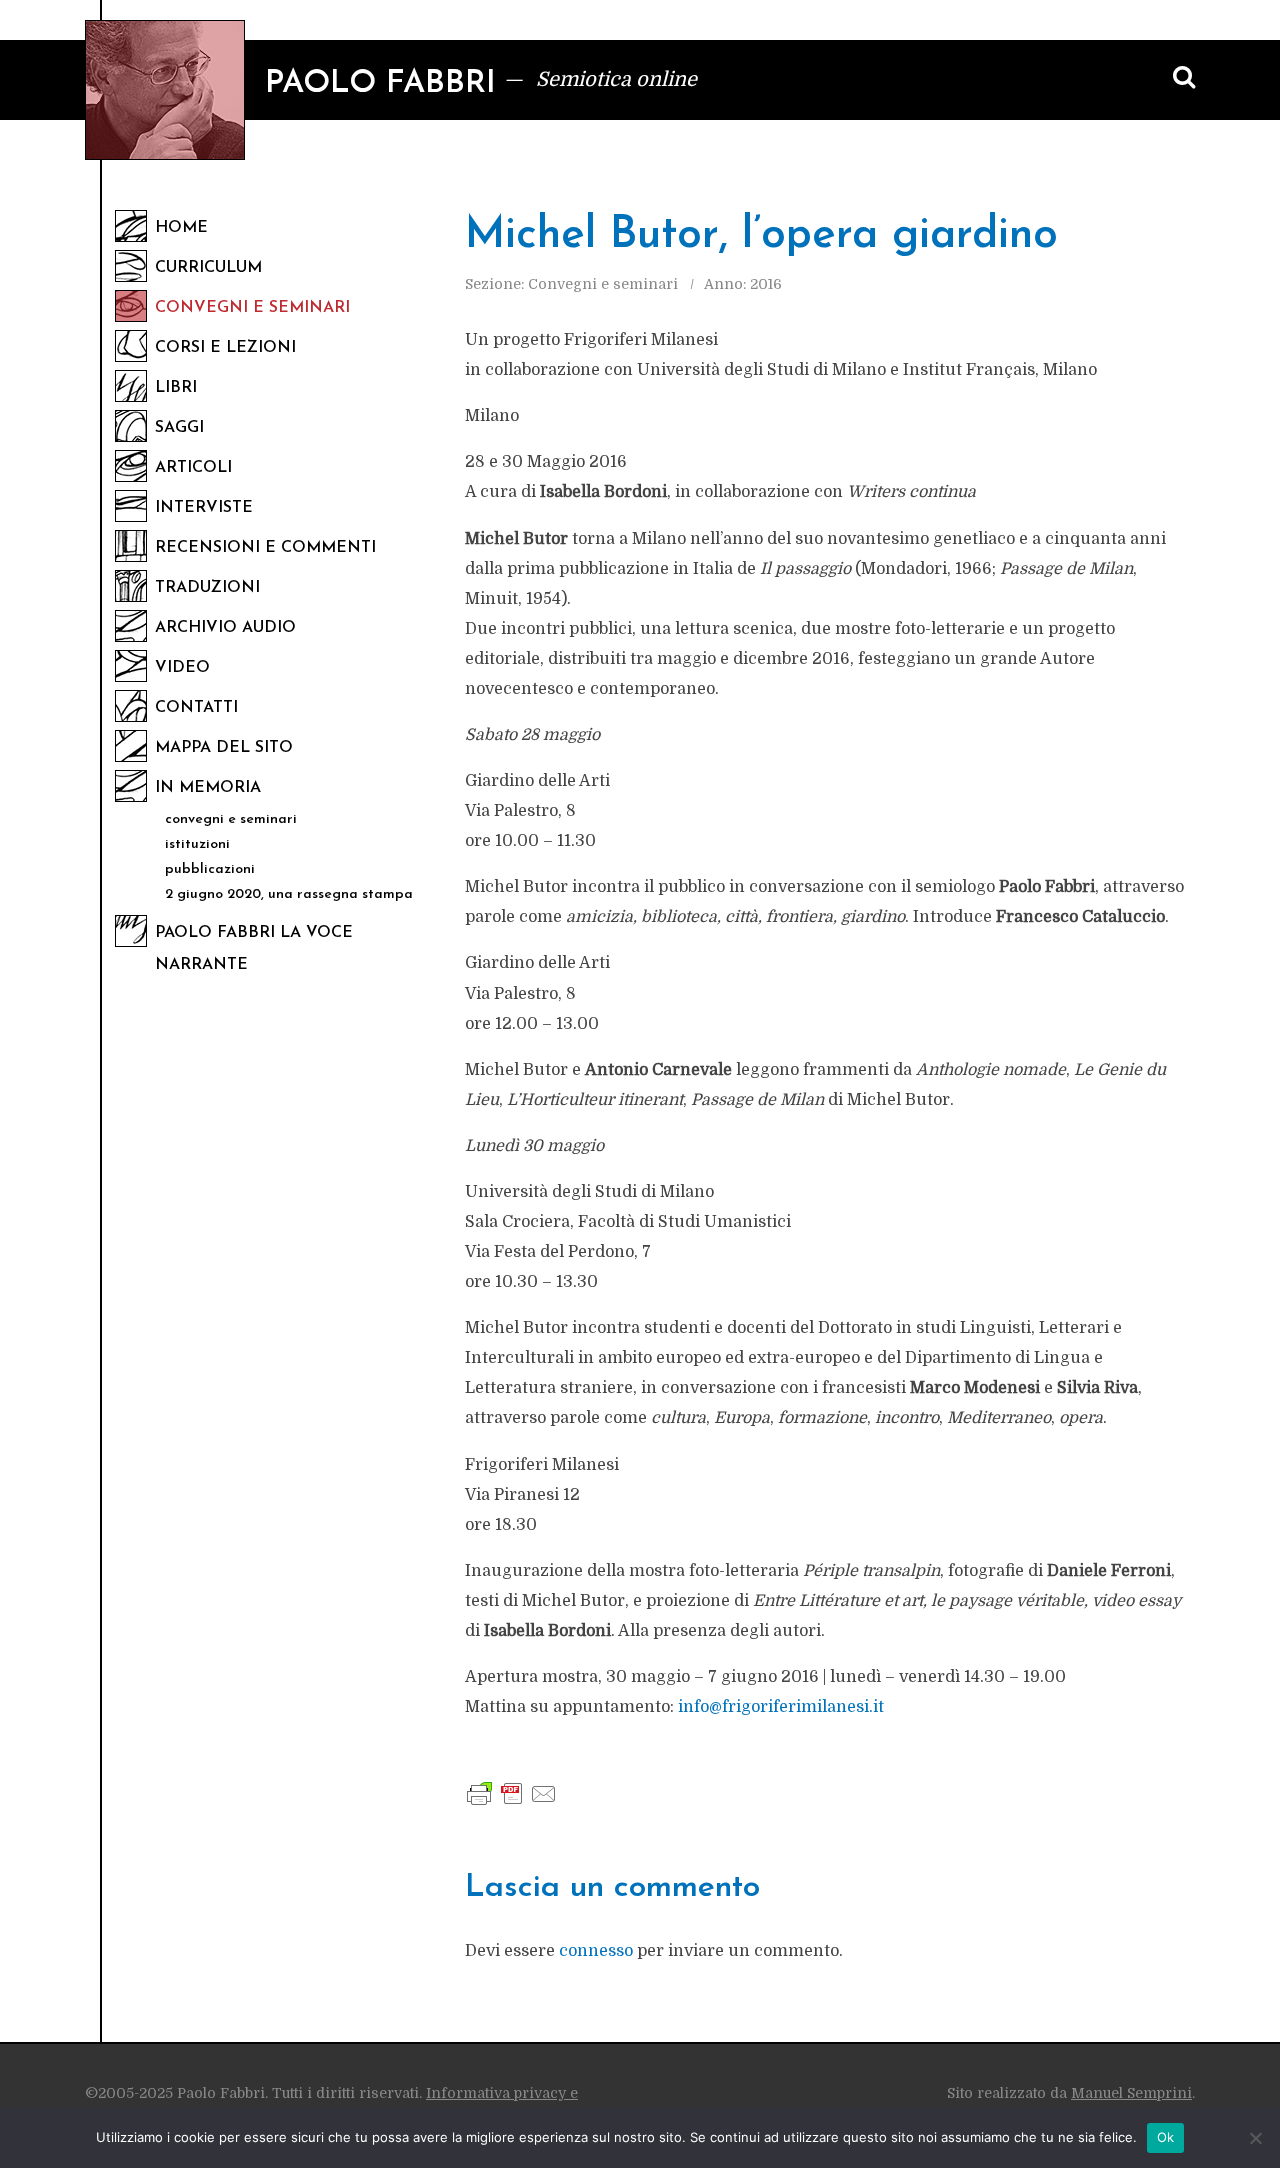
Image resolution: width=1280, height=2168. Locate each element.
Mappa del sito (224, 748)
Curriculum (208, 268)
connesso (596, 1951)
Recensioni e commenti (265, 548)
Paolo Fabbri (380, 84)
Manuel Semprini (1131, 2093)
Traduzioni (207, 588)
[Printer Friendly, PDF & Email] (512, 1793)
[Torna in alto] (1230, 2032)
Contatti (196, 708)
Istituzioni (197, 844)
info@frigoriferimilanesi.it (781, 1707)
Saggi (179, 428)
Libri (176, 388)
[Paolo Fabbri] (165, 90)
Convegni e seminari (252, 308)
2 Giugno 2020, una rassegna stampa (289, 894)
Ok (1166, 2137)
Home (181, 228)
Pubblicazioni (210, 869)
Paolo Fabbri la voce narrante (254, 949)
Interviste (204, 508)
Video (182, 668)
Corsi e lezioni (225, 348)
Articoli (193, 468)
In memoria (208, 788)
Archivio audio (225, 628)
